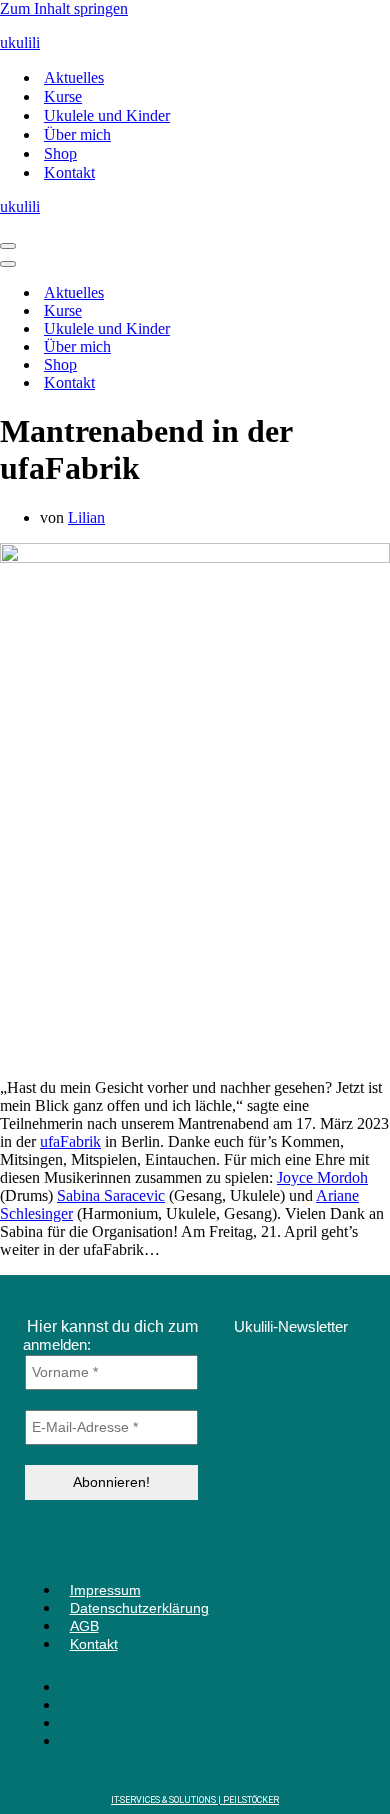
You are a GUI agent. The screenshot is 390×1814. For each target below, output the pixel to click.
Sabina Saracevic (111, 1195)
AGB (84, 1626)
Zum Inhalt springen (64, 8)
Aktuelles (74, 77)
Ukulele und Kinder (107, 115)
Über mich (77, 134)
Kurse (63, 96)
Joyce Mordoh (322, 1177)
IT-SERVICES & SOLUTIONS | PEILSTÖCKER (195, 1800)
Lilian (86, 517)
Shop (60, 153)
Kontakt (69, 172)
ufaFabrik (70, 1141)
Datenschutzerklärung (139, 1608)
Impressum (105, 1590)
